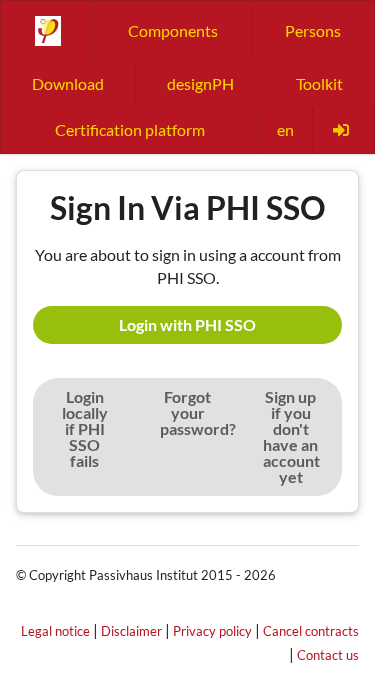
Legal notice (55, 631)
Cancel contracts (311, 631)
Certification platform (130, 129)
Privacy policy (212, 631)
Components (173, 30)
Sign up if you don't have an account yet (291, 436)
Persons (313, 30)
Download (68, 83)
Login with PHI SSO (187, 324)
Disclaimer (131, 631)
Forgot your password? (198, 412)
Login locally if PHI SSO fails (85, 428)
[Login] (343, 130)
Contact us (328, 655)
